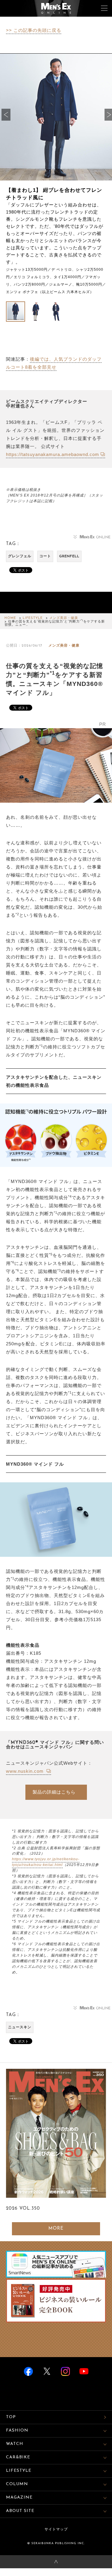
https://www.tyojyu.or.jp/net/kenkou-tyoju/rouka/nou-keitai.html (46, 1862)
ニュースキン (20, 2027)
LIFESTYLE (33, 618)
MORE (56, 2229)
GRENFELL (69, 556)
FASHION (17, 2431)
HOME (10, 618)
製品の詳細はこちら (54, 1792)
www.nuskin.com (26, 1771)
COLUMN (17, 2484)
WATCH (15, 2444)
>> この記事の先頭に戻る (34, 30)
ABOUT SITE (20, 2511)
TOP (11, 2417)
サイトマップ (56, 2530)
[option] (56, 174)
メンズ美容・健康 (64, 618)
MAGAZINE (19, 2498)
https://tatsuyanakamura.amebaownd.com (53, 454)
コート (45, 556)
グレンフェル (20, 556)
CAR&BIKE (18, 2457)
